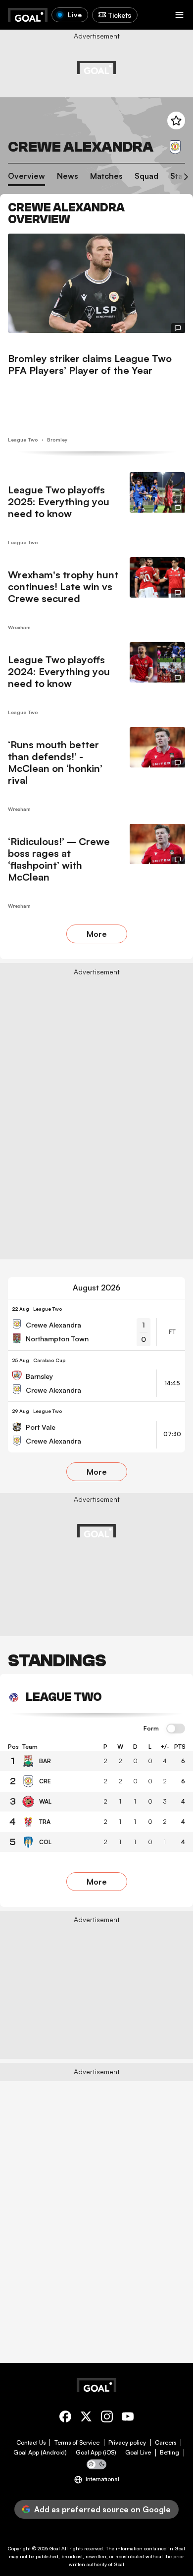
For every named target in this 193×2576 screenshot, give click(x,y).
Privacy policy (127, 2443)
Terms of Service (77, 2443)
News (68, 176)
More (97, 934)
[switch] (176, 1729)
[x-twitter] (86, 2418)
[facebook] (65, 2418)
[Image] (96, 283)
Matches (106, 176)
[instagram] (107, 2418)
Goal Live (138, 2453)
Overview (26, 176)
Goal (55, 2548)
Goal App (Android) (40, 2453)
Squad (146, 176)
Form (151, 1729)
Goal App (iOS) (96, 2453)
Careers (166, 2443)
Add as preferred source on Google (102, 2509)
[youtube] (128, 2418)
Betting (169, 2453)
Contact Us (31, 2443)
